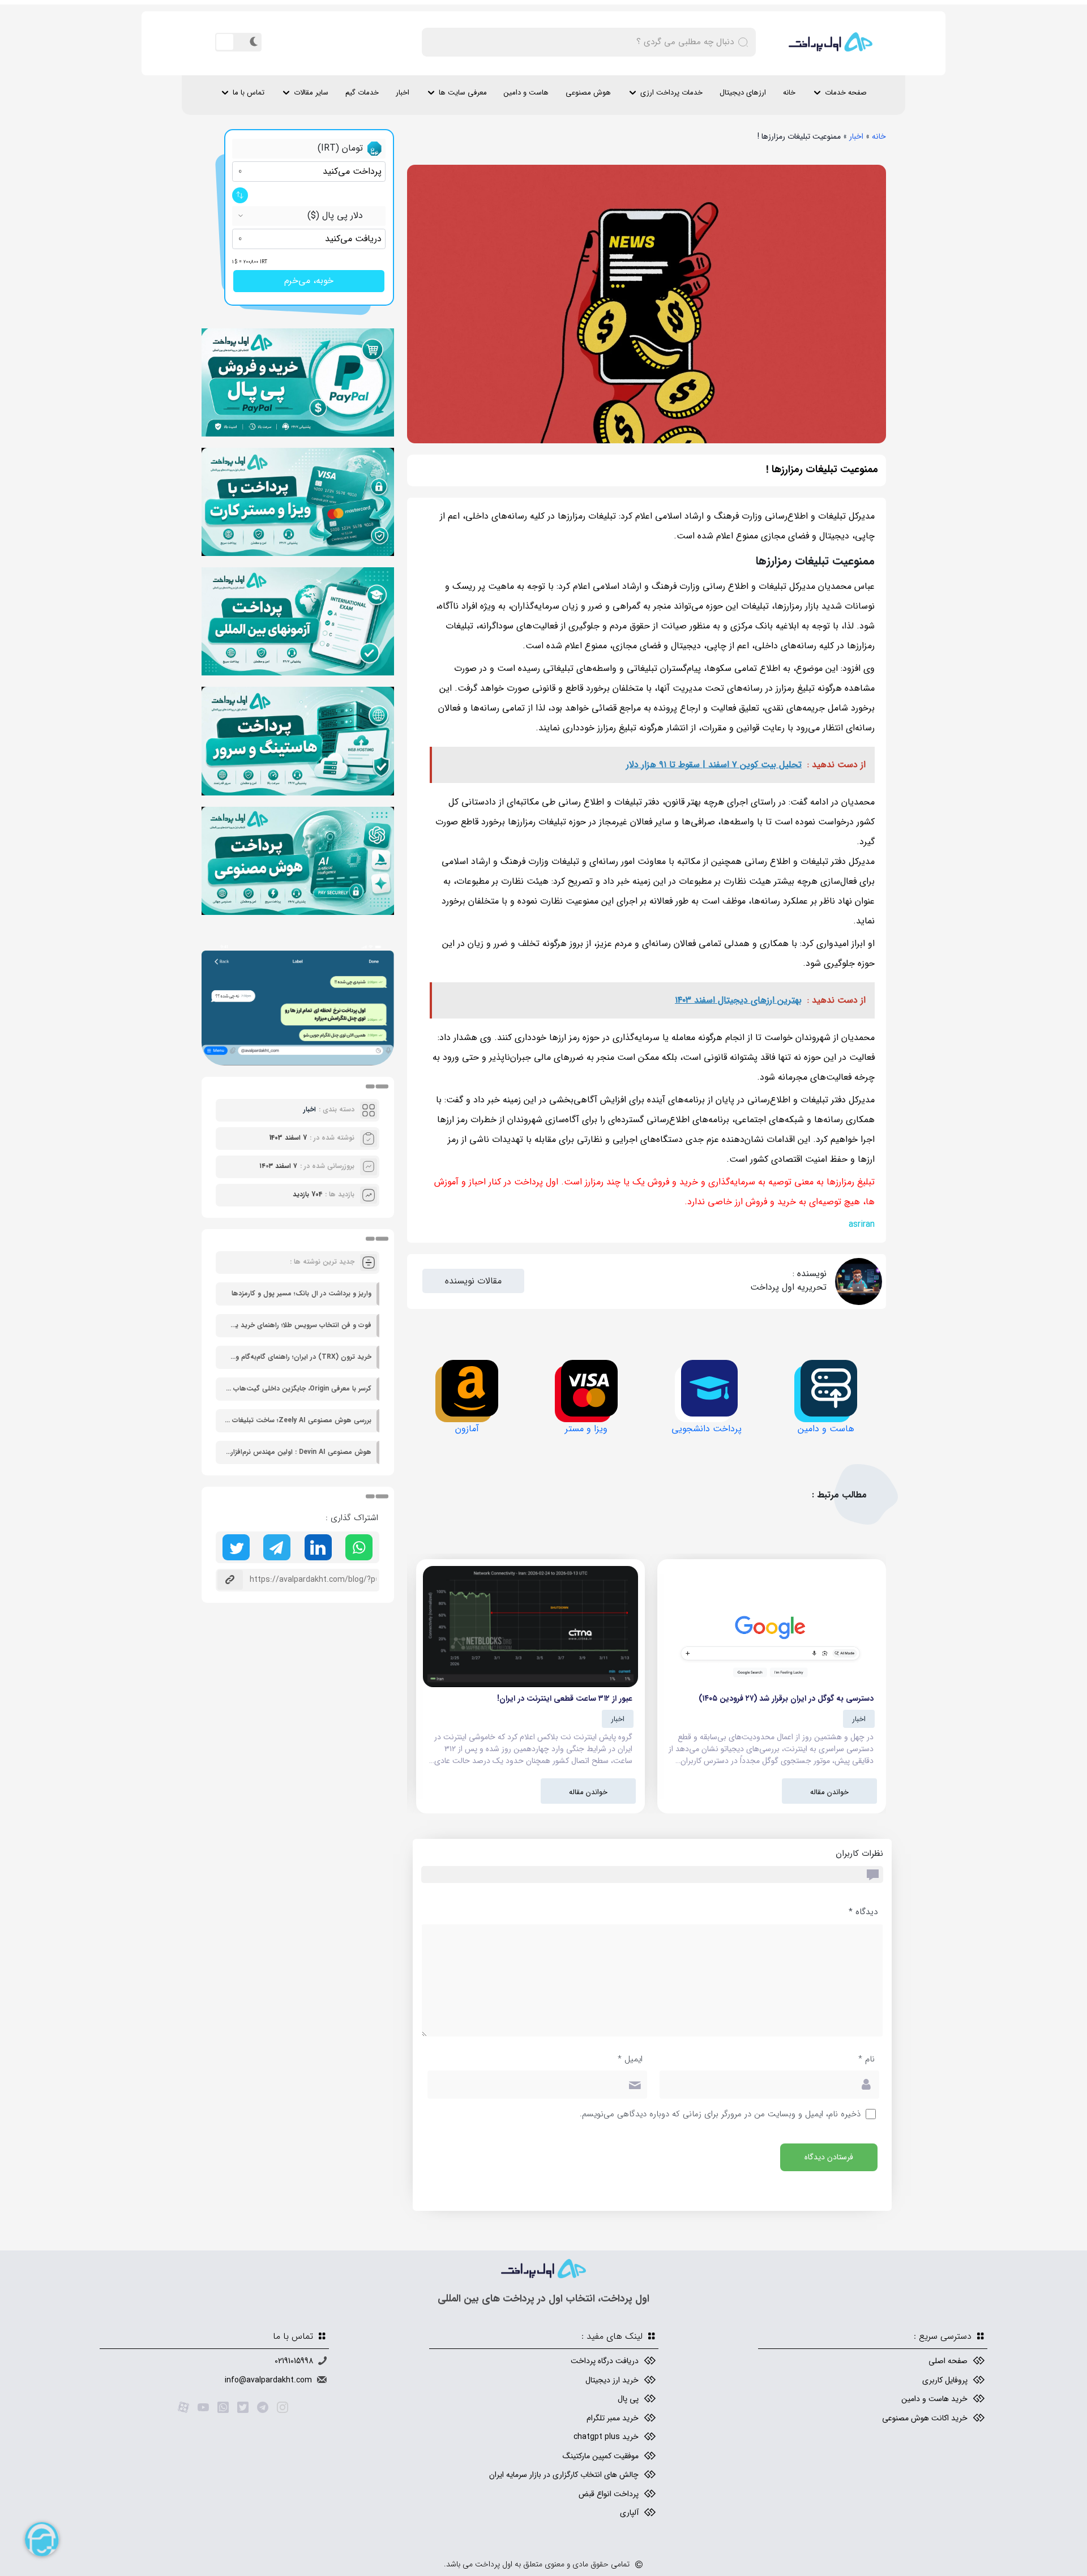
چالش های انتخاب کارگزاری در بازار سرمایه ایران (564, 2475)
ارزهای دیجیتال (743, 93)
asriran (862, 1224)
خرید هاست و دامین (934, 2399)
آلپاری (629, 2513)
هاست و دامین (526, 93)
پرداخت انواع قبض (609, 2494)
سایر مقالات (311, 93)
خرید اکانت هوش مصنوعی (925, 2418)
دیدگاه (863, 1912)
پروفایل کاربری (945, 2380)
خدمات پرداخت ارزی (671, 93)
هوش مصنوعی (588, 93)
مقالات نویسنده (473, 1281)
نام (866, 2059)
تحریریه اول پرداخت (788, 1287)
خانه (789, 93)
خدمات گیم (362, 93)
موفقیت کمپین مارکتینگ (601, 2456)
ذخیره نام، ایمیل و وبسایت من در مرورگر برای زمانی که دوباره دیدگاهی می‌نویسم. (720, 2114)
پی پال (628, 2399)
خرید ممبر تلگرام (613, 2418)
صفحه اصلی (948, 2361)
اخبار (403, 93)
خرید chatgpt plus (606, 2437)
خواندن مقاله (829, 1792)
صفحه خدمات (846, 93)
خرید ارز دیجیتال (612, 2380)
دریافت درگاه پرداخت (605, 2361)
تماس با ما (249, 93)
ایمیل (630, 2059)
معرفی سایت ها (463, 93)
